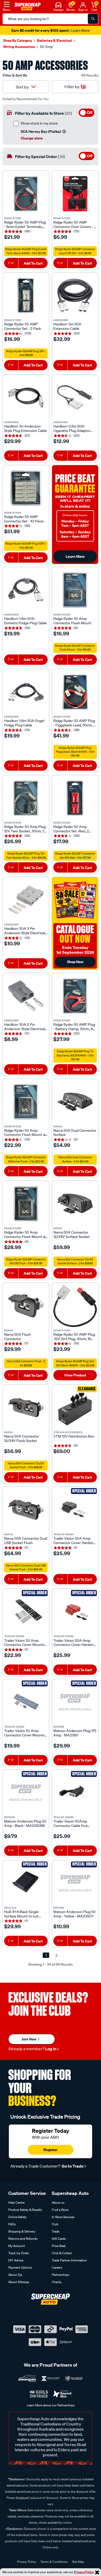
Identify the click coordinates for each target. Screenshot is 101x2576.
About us (58, 2202)
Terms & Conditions (54, 2562)
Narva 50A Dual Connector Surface (75, 1133)
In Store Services (63, 2217)
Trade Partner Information (69, 2260)
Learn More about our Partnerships (51, 2405)
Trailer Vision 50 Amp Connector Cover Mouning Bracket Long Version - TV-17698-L (26, 1643)
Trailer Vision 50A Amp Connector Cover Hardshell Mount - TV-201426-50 (75, 1541)
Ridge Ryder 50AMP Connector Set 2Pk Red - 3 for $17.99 (75, 856)
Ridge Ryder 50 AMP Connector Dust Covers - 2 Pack (75, 225)
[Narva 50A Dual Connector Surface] (75, 1102)
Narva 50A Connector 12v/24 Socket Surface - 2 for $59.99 (75, 1261)
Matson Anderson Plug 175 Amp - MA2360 (75, 1733)
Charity (57, 2282)
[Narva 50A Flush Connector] (26, 1306)
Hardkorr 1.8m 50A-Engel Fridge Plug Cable (24, 723)
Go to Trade (72, 2166)
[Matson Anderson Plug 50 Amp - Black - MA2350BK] (26, 1793)
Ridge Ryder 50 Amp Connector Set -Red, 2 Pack (71, 829)
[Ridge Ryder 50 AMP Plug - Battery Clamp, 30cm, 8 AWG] (75, 996)
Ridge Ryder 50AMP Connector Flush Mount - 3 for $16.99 (75, 648)
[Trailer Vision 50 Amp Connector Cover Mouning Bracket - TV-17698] (26, 1702)
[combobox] (11, 263)
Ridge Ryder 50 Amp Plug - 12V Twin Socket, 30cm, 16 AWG (26, 829)
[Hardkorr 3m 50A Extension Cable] (75, 296)
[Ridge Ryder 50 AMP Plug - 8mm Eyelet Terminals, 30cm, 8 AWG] (26, 194)
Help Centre (16, 2202)
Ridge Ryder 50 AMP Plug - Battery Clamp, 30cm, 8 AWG (74, 1027)
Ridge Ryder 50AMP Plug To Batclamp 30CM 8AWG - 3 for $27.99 (75, 1055)
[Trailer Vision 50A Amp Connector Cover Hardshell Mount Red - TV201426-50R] (75, 1612)
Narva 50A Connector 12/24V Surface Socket (71, 1235)
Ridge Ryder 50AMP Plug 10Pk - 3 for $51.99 (26, 546)
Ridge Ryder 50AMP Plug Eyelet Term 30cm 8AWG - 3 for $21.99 (26, 251)
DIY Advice (16, 2260)
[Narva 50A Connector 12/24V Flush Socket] (26, 1408)
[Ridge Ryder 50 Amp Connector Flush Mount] (75, 590)
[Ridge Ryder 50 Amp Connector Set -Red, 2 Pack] (75, 798)
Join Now (29, 2039)
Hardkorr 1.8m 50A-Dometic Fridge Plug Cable (25, 621)
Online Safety (17, 2217)
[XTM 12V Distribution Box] (75, 1408)
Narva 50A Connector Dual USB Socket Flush (26, 1541)
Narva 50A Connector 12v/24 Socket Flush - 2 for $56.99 (26, 1465)
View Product (75, 1375)
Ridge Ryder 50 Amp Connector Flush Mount (72, 621)
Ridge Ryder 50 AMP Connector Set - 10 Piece (24, 519)
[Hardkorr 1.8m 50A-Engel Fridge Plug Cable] (26, 692)
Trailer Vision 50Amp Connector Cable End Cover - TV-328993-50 (71, 1824)
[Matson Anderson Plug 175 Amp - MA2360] (75, 1702)
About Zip (15, 2275)
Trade (56, 2231)
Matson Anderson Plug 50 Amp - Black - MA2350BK (25, 1824)
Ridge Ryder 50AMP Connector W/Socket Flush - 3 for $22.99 (26, 1159)
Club (55, 2224)
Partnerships (60, 2275)
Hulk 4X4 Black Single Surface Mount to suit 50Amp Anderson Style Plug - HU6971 (23, 1914)
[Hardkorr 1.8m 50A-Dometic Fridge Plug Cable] (26, 590)
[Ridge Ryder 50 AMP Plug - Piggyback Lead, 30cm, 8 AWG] (75, 692)
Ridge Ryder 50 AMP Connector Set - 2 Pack (23, 326)
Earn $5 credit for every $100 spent (51, 30)
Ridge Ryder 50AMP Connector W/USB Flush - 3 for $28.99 (26, 1261)
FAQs (12, 2224)
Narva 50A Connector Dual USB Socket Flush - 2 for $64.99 (26, 1568)
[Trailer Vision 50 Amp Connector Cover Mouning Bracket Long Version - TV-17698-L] (26, 1612)
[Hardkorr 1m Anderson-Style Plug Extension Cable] (26, 398)
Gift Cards (59, 2239)
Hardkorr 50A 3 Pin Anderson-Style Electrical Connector (24, 931)
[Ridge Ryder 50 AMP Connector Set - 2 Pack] (26, 296)
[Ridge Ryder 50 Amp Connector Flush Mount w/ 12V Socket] (26, 1102)
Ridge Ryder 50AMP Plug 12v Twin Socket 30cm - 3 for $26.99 (26, 856)
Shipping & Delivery (22, 2231)
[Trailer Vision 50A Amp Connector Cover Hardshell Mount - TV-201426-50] (75, 1510)
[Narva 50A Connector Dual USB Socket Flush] (26, 1510)
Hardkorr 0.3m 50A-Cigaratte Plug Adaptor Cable (72, 429)
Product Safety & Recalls (25, 2210)
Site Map (78, 2562)
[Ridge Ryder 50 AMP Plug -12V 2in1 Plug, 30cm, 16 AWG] (75, 1306)
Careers (57, 2267)
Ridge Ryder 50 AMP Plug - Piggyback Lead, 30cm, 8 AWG (74, 723)
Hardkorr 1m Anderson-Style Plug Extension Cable (26, 429)
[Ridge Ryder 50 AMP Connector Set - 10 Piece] (26, 488)
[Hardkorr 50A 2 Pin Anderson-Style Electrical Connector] (26, 996)
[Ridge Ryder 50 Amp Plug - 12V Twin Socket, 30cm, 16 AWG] (26, 798)
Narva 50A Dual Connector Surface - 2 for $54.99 (75, 1159)
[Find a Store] (71, 4)
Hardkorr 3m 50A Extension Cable (67, 326)
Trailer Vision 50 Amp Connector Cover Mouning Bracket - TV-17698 (25, 1733)
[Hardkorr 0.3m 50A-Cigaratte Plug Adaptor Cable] (75, 398)
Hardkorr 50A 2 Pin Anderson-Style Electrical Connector (24, 1027)
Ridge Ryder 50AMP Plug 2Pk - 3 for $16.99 (26, 353)
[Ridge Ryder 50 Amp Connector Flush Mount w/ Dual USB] (26, 1204)
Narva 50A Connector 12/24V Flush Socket (22, 1439)
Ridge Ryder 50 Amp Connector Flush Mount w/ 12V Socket (26, 1133)
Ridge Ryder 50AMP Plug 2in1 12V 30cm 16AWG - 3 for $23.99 (75, 1363)
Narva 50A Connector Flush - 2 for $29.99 (26, 1363)
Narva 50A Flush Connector (17, 1337)
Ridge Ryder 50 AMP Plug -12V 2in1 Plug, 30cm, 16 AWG (74, 1337)
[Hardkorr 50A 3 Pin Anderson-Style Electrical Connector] (26, 900)
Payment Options (20, 2267)
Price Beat (59, 2246)
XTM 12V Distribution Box (74, 1436)
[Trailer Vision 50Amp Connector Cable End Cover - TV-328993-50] (75, 1793)
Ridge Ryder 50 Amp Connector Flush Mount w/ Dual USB (26, 1235)
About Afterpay (19, 2282)
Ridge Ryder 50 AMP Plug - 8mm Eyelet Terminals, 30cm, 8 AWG (25, 225)
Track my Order (19, 2253)
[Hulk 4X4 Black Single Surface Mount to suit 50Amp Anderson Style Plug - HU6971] (26, 1883)
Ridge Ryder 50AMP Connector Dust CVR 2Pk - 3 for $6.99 (75, 251)
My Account (17, 2246)
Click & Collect (62, 2253)
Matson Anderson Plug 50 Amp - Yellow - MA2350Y (74, 1914)
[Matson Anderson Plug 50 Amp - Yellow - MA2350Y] (75, 1883)
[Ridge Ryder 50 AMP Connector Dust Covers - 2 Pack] (75, 194)
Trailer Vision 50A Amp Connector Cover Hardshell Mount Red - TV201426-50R (75, 1643)
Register (51, 2150)
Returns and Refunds (23, 2239)
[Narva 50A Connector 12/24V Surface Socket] (75, 1204)
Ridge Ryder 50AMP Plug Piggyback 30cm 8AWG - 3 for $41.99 (75, 752)
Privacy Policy (84, 2572)
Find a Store (60, 2210)
